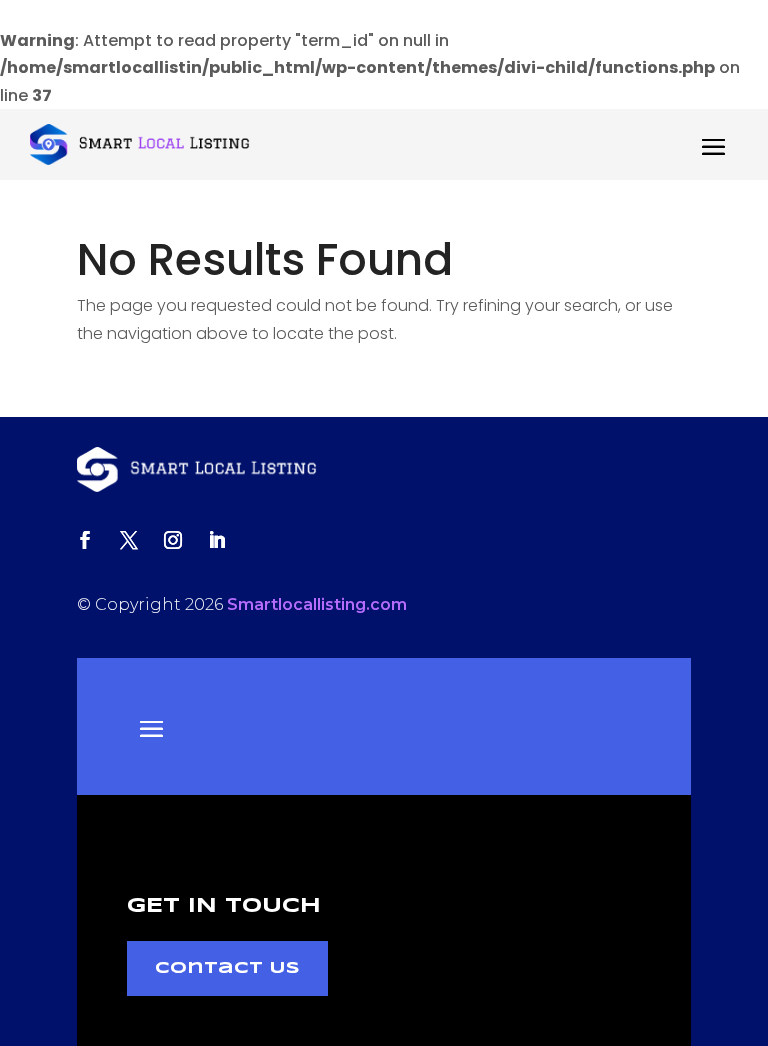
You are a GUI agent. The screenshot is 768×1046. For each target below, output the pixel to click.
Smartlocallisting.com (317, 604)
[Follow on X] (129, 540)
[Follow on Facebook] (85, 540)
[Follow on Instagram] (173, 540)
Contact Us (227, 968)
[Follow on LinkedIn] (217, 540)
